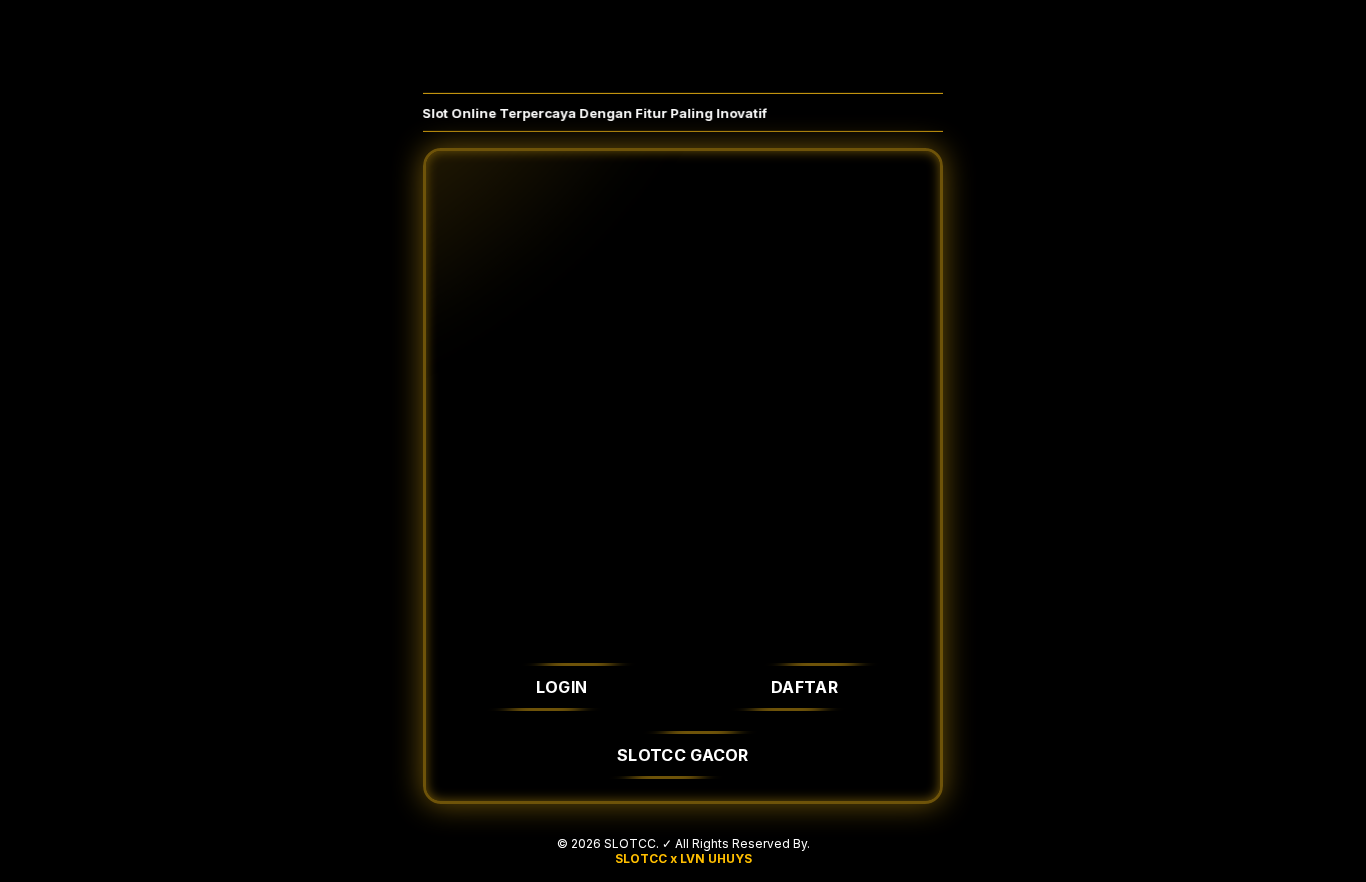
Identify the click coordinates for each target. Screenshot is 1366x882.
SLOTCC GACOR (683, 755)
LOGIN (562, 687)
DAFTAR (804, 687)
